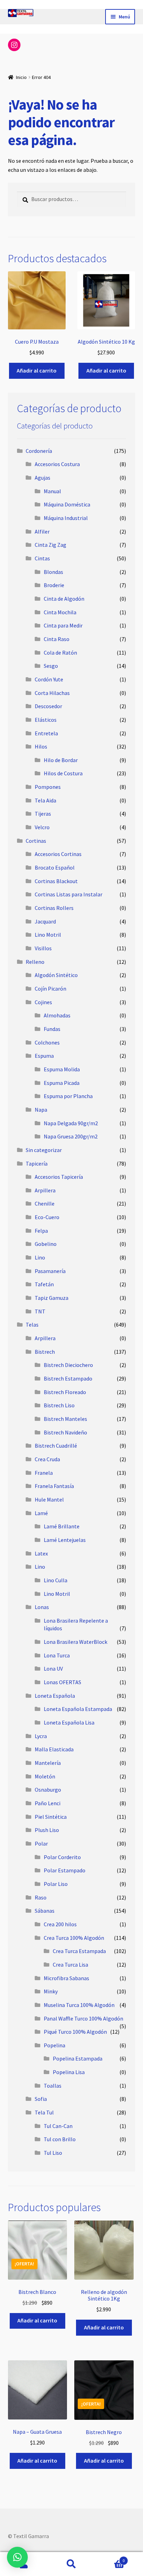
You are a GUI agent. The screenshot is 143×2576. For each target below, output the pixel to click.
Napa (41, 1110)
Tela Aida (45, 800)
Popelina (54, 2045)
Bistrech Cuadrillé (56, 1446)
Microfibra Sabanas (66, 1978)
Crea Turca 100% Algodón (74, 1938)
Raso (41, 1897)
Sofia (41, 2099)
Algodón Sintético (56, 975)
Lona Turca (57, 1655)
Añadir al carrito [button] (37, 370)
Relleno (35, 962)
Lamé (41, 1513)
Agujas (43, 478)
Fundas (52, 1029)
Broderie (54, 585)
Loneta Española (55, 1696)
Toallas (53, 2086)
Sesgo (51, 666)
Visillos (43, 948)
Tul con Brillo (60, 2139)
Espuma (44, 1056)
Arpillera (45, 1190)
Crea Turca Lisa (70, 1965)
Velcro (42, 827)
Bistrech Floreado (65, 1392)
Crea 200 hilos (60, 1924)
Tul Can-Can (58, 2126)
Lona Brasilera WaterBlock (75, 1642)
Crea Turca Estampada (79, 1951)
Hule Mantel (49, 1499)
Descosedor (48, 706)
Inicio (21, 77)
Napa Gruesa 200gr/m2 (71, 1136)
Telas (32, 1325)
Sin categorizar (44, 1150)
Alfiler (42, 531)
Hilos (41, 746)
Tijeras (43, 814)
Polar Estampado (65, 1870)
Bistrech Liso (59, 1405)
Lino (40, 1257)
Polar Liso (56, 1884)
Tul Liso (53, 2153)
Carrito (110, 2558)
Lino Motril (48, 935)
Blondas (53, 572)
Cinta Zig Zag (51, 545)
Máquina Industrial (66, 518)
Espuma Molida (62, 1069)
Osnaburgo (48, 1790)
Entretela (46, 733)
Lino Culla (56, 1580)
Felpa (41, 1231)
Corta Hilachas (52, 693)
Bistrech (45, 1352)
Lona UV (53, 1669)
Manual (52, 491)
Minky (51, 1991)
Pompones (48, 787)
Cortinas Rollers (54, 908)
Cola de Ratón (60, 653)
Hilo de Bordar (61, 760)
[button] (17, 2557)
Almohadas (57, 1015)
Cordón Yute (49, 679)
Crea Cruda (47, 1459)
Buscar (71, 2564)
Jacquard (45, 921)
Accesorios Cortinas (58, 854)
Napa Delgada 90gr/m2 (71, 1123)
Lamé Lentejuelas (65, 1540)
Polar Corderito (62, 1857)
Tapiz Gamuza (52, 1298)
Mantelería (48, 1763)
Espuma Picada (62, 1083)
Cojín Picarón (51, 989)
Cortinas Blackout (56, 881)
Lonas (42, 1607)
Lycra (41, 1736)
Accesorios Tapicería (59, 1177)
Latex (41, 1553)
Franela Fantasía (54, 1486)
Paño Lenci (48, 1803)
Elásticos (46, 720)
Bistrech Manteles (65, 1419)
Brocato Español (55, 867)
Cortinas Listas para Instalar (69, 894)
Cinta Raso (57, 639)
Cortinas (36, 841)
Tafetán (44, 1284)
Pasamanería (50, 1271)
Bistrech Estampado (68, 1378)
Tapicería (37, 1163)
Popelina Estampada (78, 2058)
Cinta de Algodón (64, 599)
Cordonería (39, 451)
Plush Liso (47, 1830)
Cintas (42, 558)
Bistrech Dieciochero (68, 1365)
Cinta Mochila (60, 612)
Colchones (47, 1042)
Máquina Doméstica (67, 504)
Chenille (45, 1203)
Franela (44, 1473)
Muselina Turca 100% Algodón (79, 2005)
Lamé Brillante (62, 1526)
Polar (41, 1843)
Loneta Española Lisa (69, 1722)
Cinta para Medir (63, 625)
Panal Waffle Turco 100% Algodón (83, 2018)
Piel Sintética (51, 1817)
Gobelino (46, 1244)
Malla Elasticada (54, 1749)
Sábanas (45, 1911)
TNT (40, 1311)
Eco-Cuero (47, 1217)
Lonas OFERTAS (62, 1682)
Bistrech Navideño (65, 1432)
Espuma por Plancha (68, 1096)
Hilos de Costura (63, 773)
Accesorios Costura (57, 464)
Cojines (43, 1002)
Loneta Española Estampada (78, 1709)
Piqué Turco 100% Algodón (75, 2032)
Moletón (45, 1776)
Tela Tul (44, 2112)
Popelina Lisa (69, 2072)
